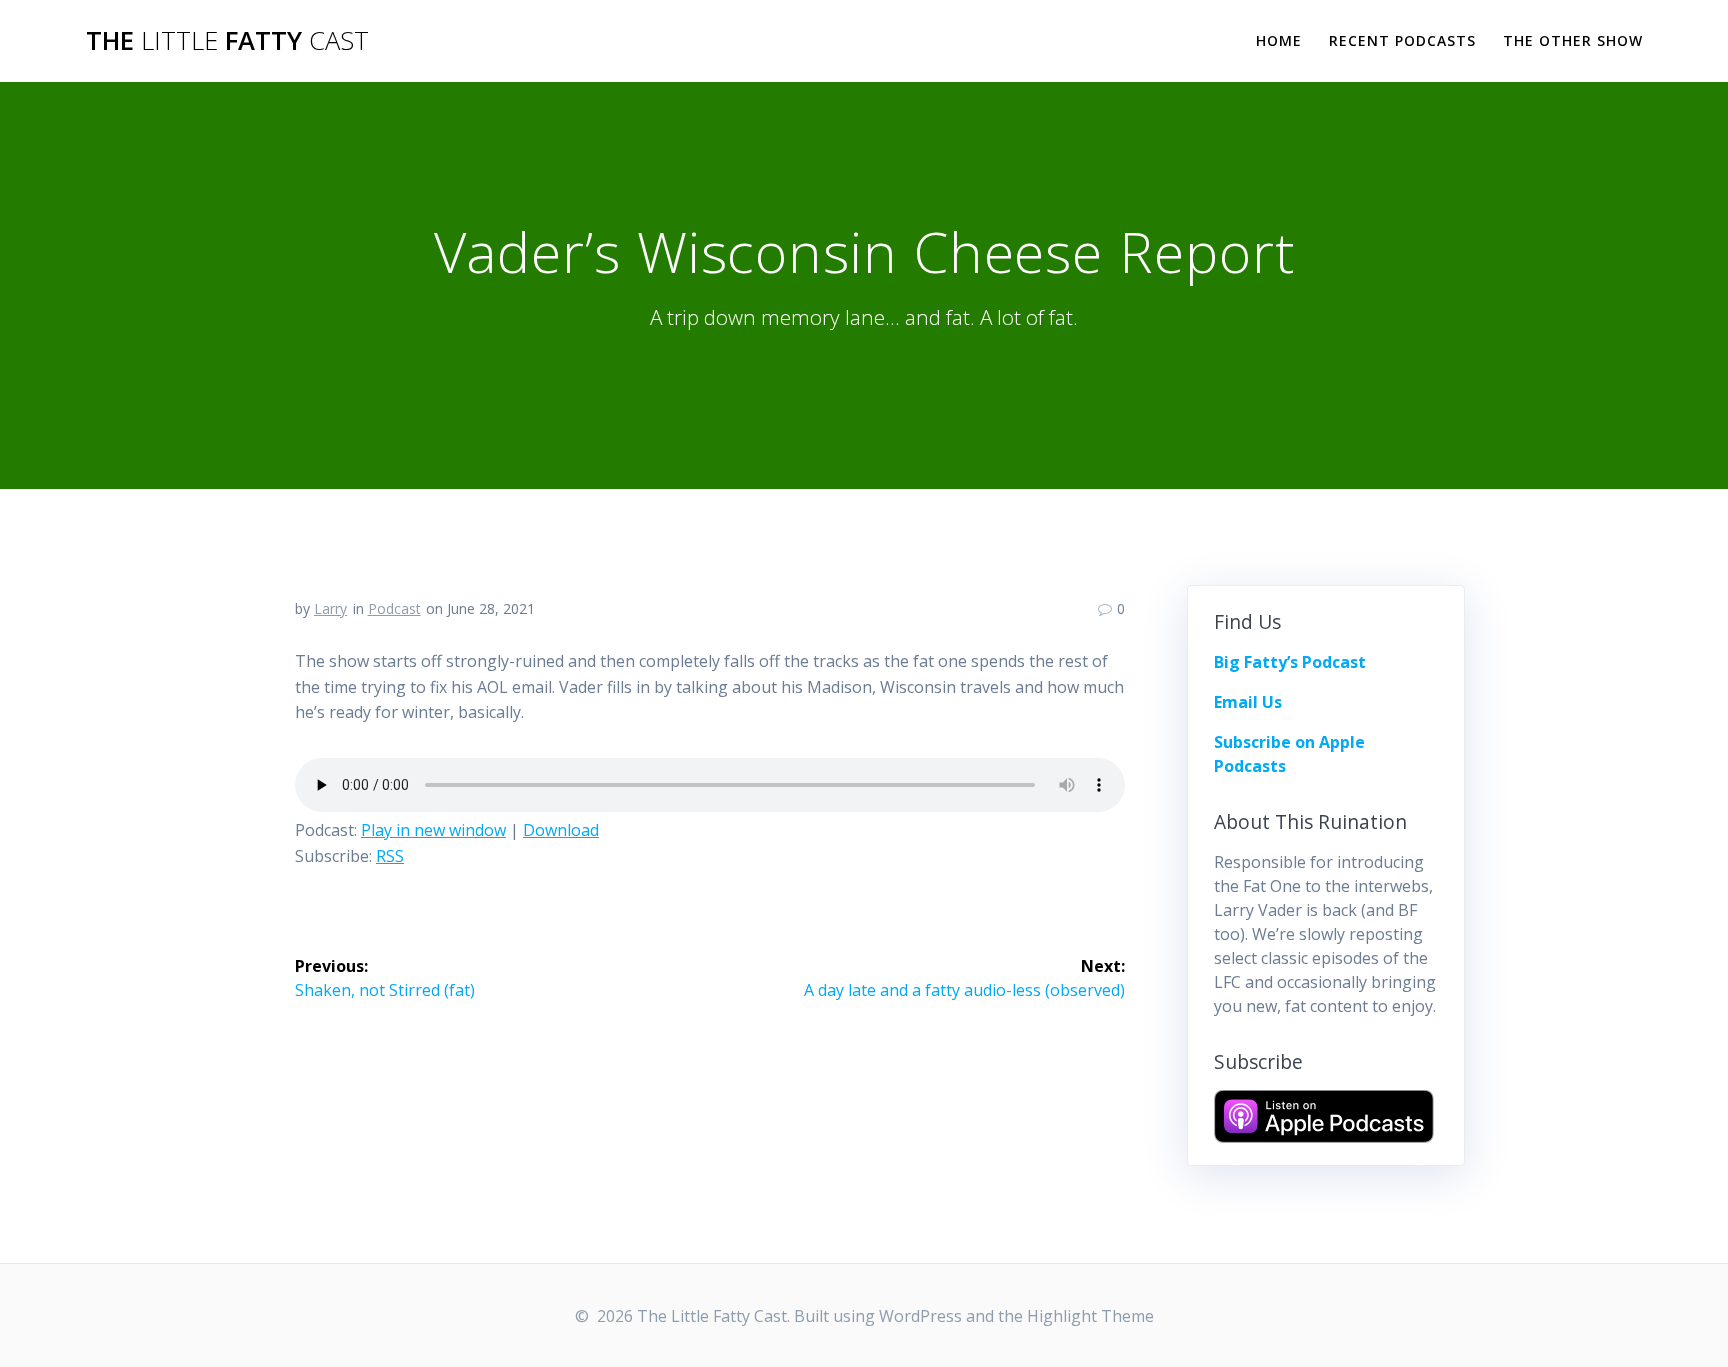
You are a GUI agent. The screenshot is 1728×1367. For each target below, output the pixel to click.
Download (561, 830)
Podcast (394, 608)
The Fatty (227, 41)
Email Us (1248, 702)
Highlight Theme (1090, 1316)
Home (1279, 40)
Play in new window (433, 830)
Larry (330, 608)
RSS (390, 856)
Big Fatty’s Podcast (1290, 662)
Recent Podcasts (1402, 40)
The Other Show (1573, 40)
